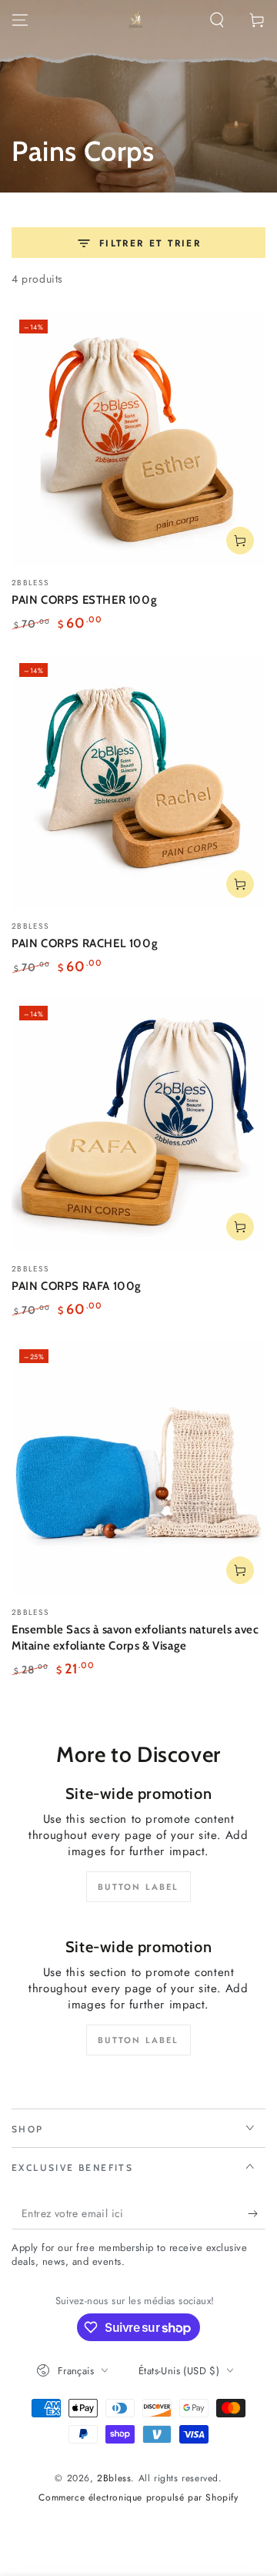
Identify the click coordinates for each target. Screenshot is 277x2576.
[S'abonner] (257, 2214)
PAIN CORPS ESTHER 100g (84, 600)
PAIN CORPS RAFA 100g (77, 1286)
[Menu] (20, 20)
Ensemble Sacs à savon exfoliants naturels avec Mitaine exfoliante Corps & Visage (135, 1638)
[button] (217, 20)
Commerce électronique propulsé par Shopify (138, 2498)
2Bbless (114, 2478)
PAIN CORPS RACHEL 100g (85, 943)
